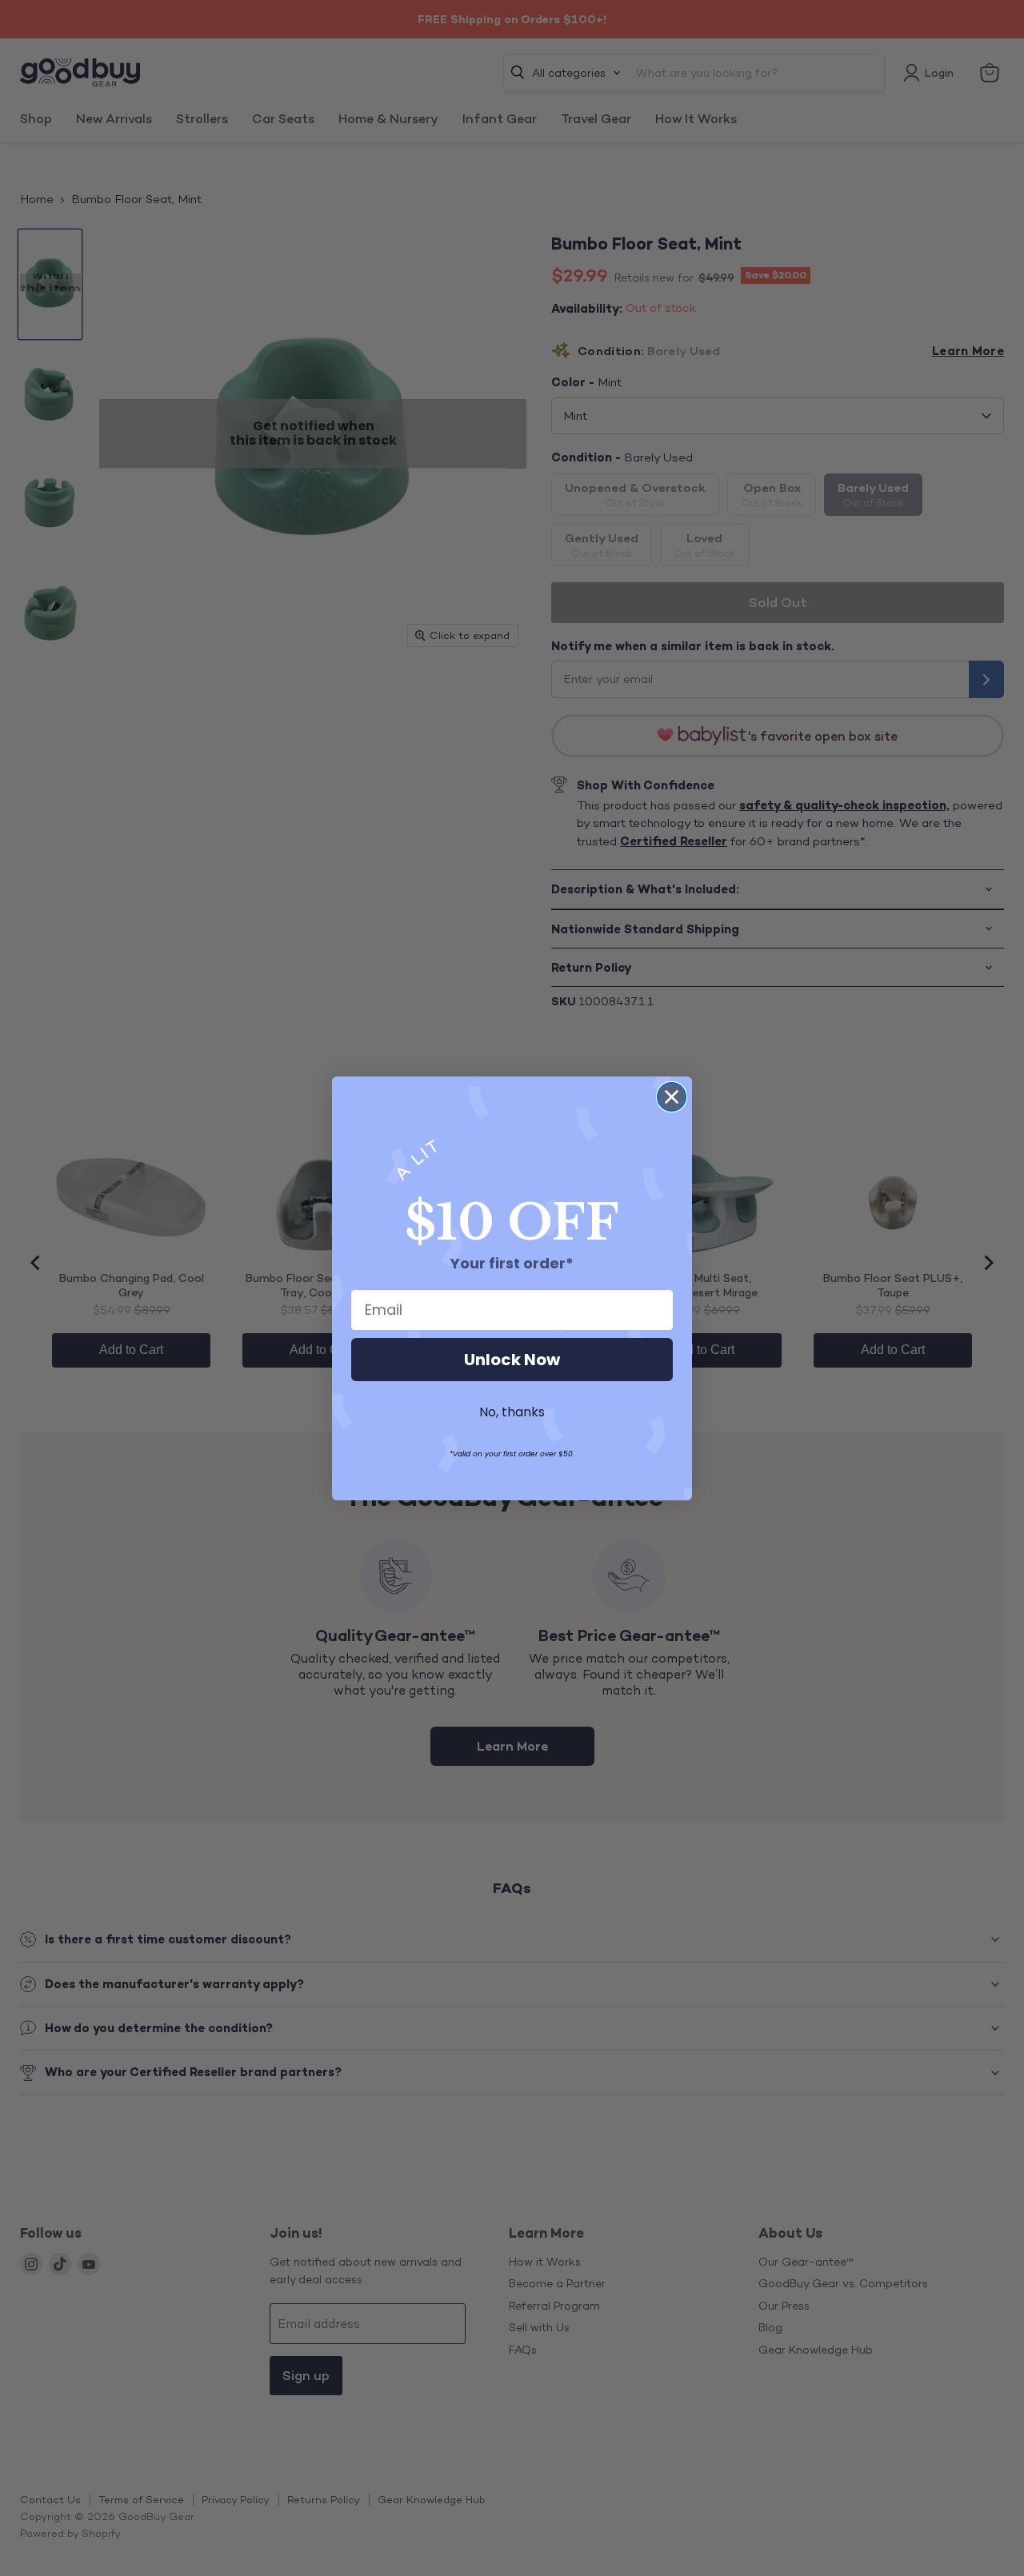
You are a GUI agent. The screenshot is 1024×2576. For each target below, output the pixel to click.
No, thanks (512, 1412)
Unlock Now (512, 1360)
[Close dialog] (672, 1097)
